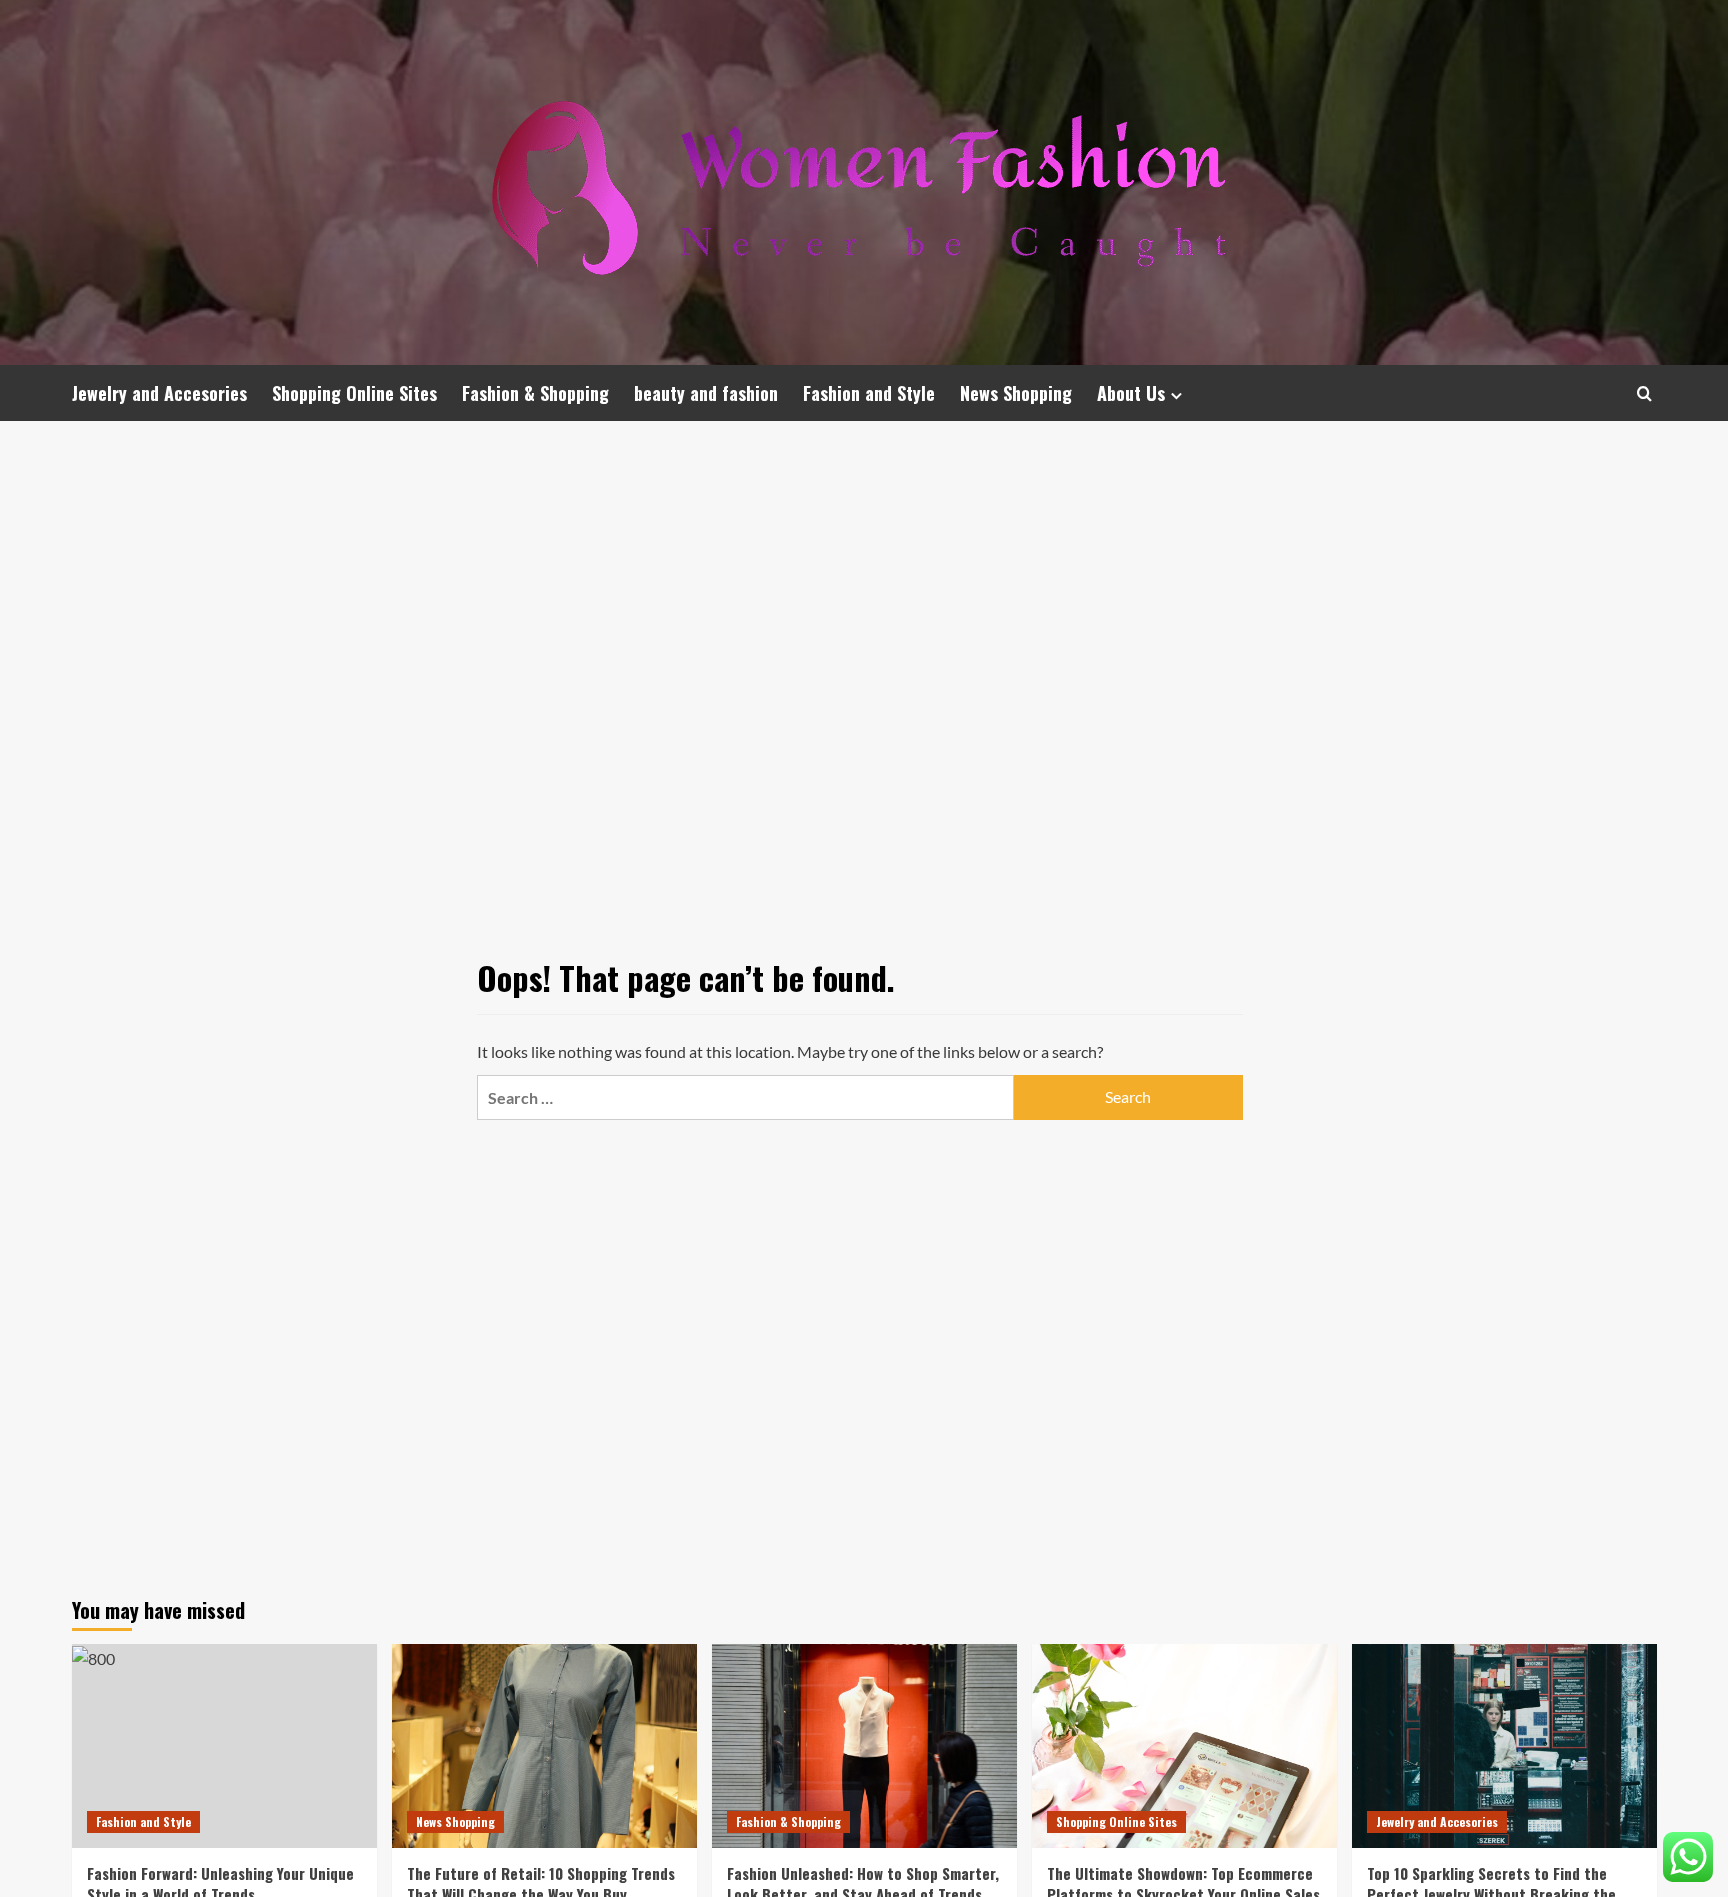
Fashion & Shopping (535, 393)
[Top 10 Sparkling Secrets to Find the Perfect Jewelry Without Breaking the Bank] (1504, 1745)
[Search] (1644, 393)
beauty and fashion (706, 393)
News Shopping (1016, 393)
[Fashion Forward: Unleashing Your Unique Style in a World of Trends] (224, 1745)
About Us (1131, 393)
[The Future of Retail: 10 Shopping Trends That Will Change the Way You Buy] (544, 1745)
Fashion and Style (869, 393)
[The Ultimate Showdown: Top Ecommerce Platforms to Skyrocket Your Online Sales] (1184, 1745)
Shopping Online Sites (354, 393)
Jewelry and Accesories (159, 393)
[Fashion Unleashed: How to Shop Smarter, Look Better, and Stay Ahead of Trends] (864, 1745)
